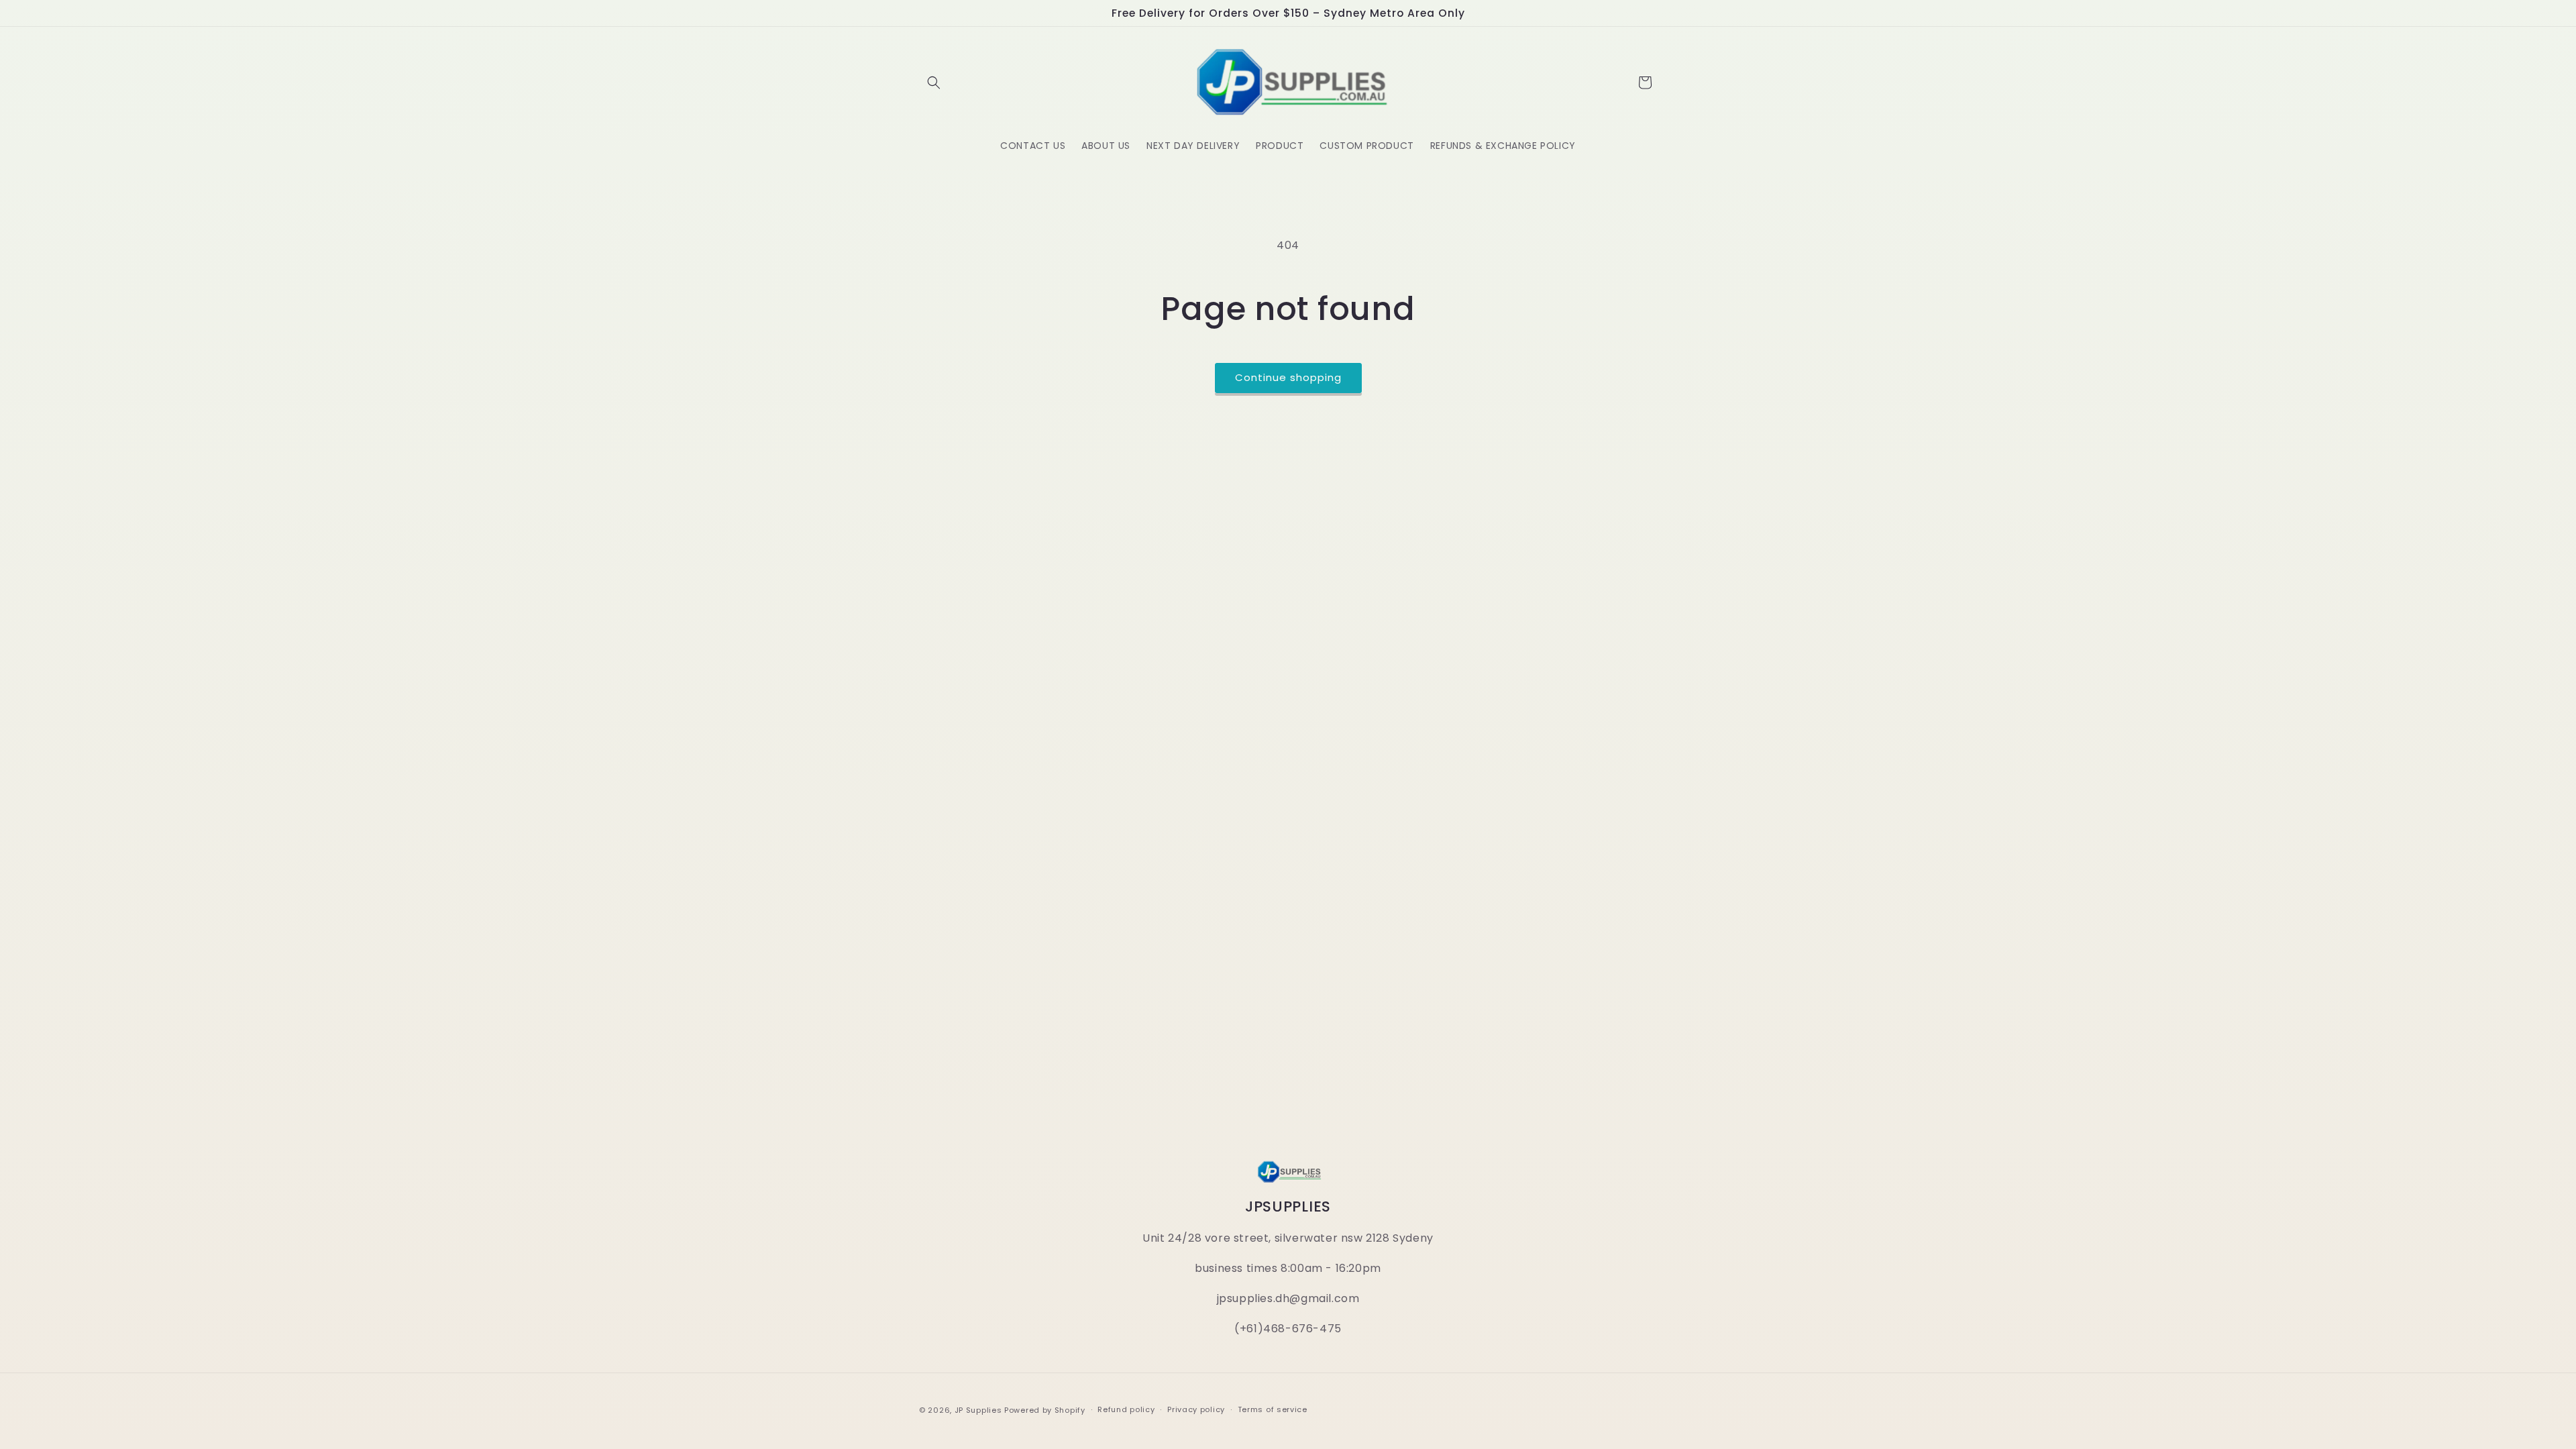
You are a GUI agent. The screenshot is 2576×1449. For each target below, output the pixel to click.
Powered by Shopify (1045, 1410)
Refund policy (1126, 1409)
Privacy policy (1196, 1409)
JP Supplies (978, 1410)
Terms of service (1273, 1409)
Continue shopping (1288, 377)
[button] (934, 83)
